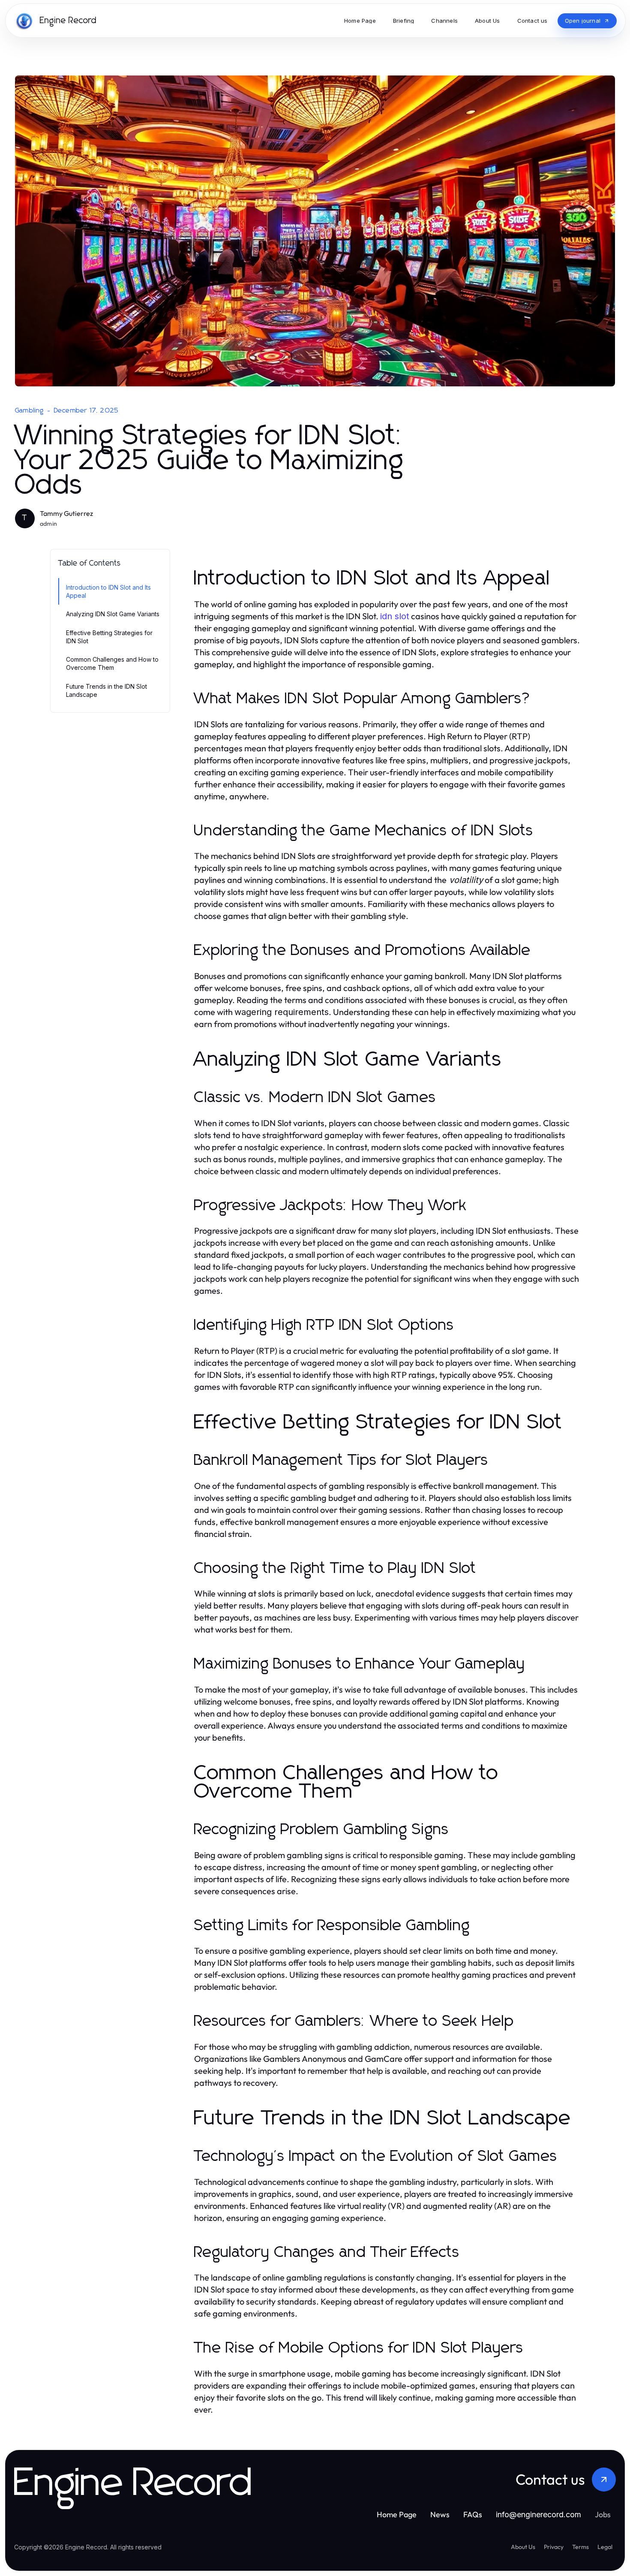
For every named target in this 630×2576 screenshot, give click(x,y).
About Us (523, 2547)
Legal (605, 2547)
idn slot (395, 616)
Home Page (397, 2514)
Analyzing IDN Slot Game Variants (113, 614)
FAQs (473, 2514)
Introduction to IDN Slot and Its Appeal (108, 591)
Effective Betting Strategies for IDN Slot (109, 637)
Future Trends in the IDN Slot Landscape (106, 690)
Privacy (554, 2547)
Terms (580, 2547)
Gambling (30, 410)
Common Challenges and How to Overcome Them (112, 663)
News (440, 2514)
